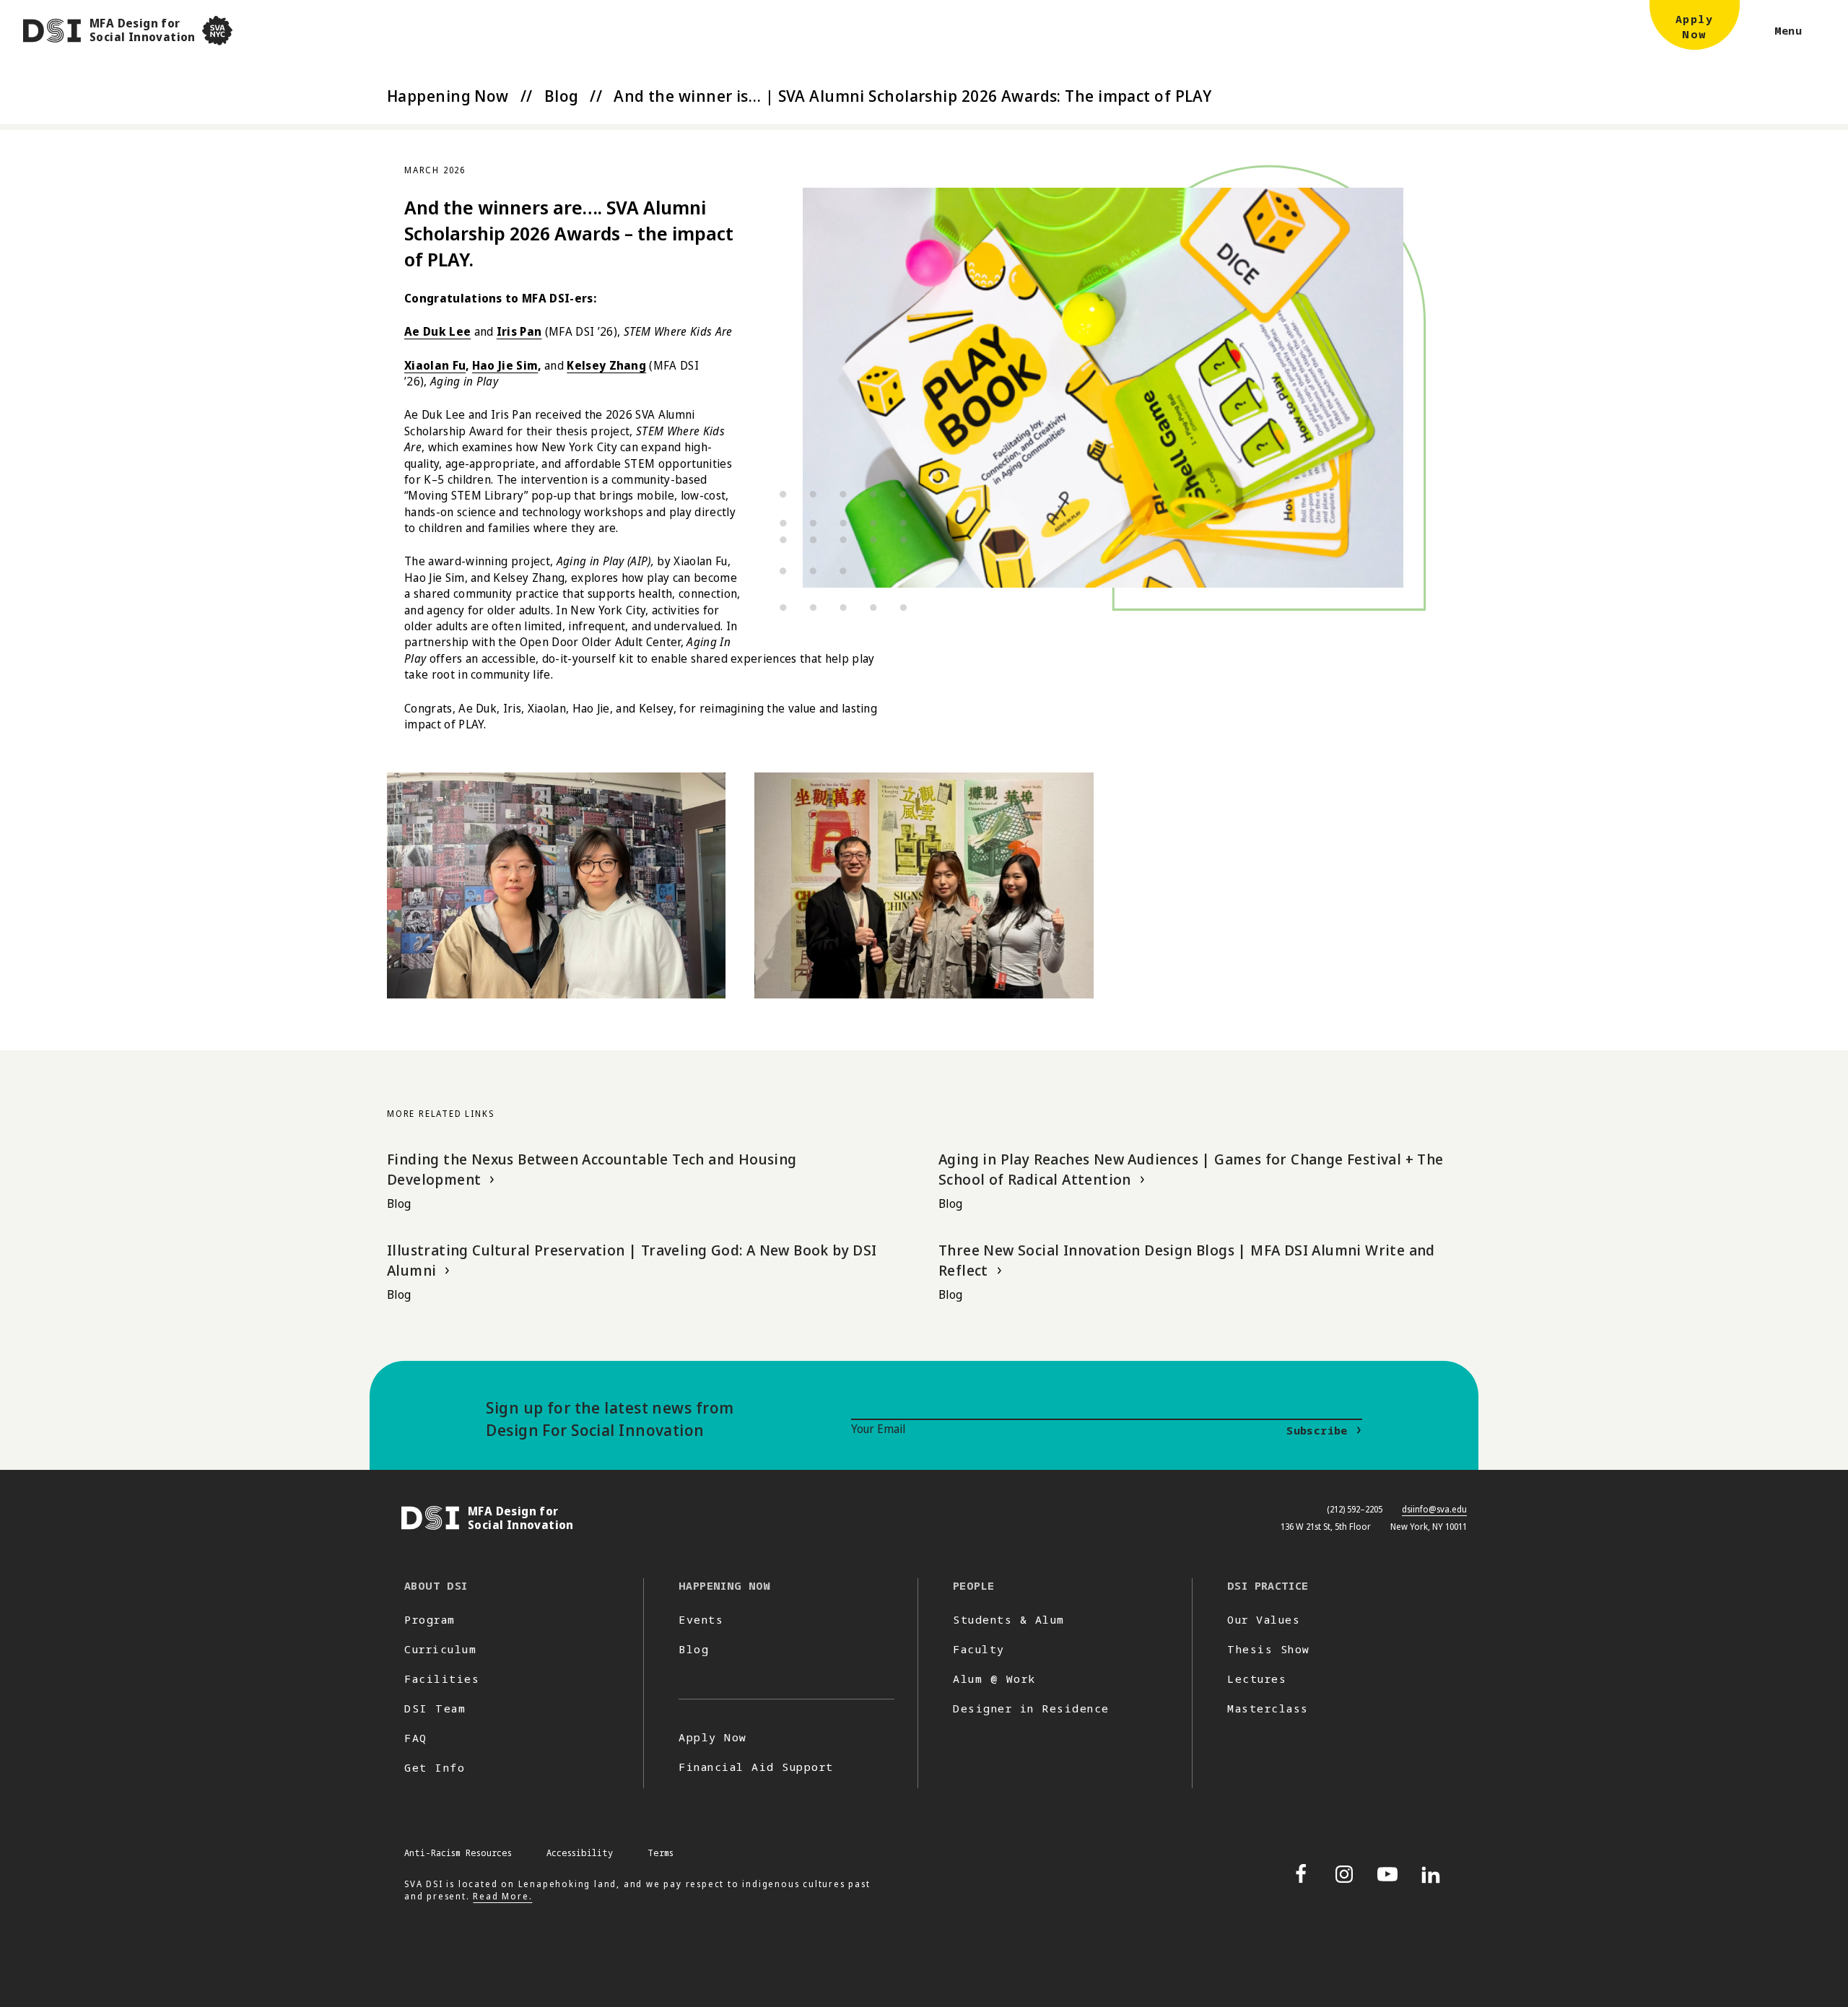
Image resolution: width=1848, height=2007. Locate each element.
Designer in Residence (1031, 1708)
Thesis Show (1269, 1649)
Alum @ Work (994, 1679)
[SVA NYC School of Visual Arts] (217, 31)
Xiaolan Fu (435, 365)
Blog (562, 95)
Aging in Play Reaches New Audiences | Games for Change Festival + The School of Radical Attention (1191, 1169)
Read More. (502, 1896)
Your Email (878, 1429)
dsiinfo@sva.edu (1434, 1509)
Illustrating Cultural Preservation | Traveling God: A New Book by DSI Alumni (632, 1260)
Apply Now (713, 1737)
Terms (661, 1853)
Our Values (1264, 1619)
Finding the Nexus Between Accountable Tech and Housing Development (592, 1169)
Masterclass (1268, 1708)
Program (430, 1619)
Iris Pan (519, 331)
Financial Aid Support (756, 1767)
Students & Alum (1009, 1619)
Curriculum (440, 1649)
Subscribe (1317, 1430)
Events (701, 1619)
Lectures (1257, 1679)
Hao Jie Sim (505, 365)
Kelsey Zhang (606, 365)
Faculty (979, 1649)
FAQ (416, 1738)
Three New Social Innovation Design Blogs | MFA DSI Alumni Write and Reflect (1187, 1260)
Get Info (435, 1767)
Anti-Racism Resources (458, 1853)
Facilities (442, 1679)
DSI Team (435, 1708)
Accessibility (580, 1853)
